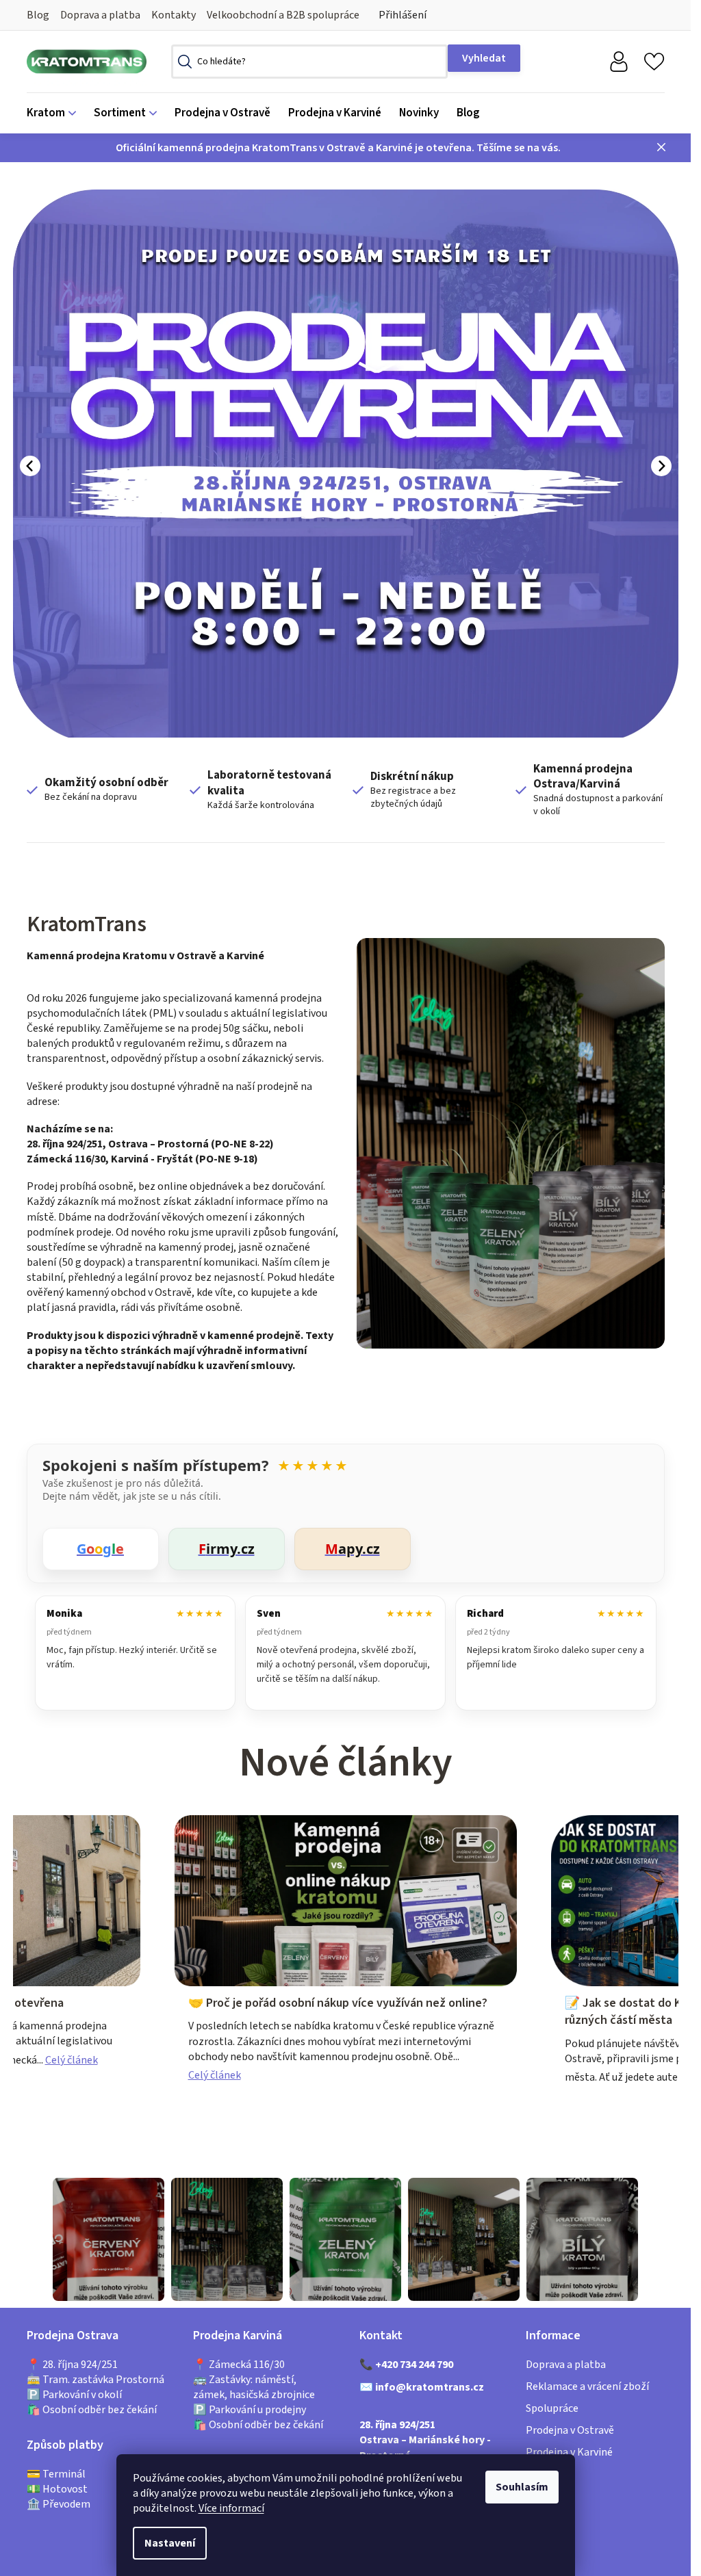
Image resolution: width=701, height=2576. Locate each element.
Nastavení (170, 2543)
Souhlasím (522, 2487)
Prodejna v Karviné (569, 2452)
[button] (30, 466)
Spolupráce (552, 2408)
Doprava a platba (100, 15)
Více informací (231, 2508)
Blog (38, 15)
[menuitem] (56, 113)
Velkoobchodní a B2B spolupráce (283, 15)
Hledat (484, 58)
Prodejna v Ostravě (570, 2430)
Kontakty (174, 15)
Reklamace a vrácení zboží (587, 2386)
